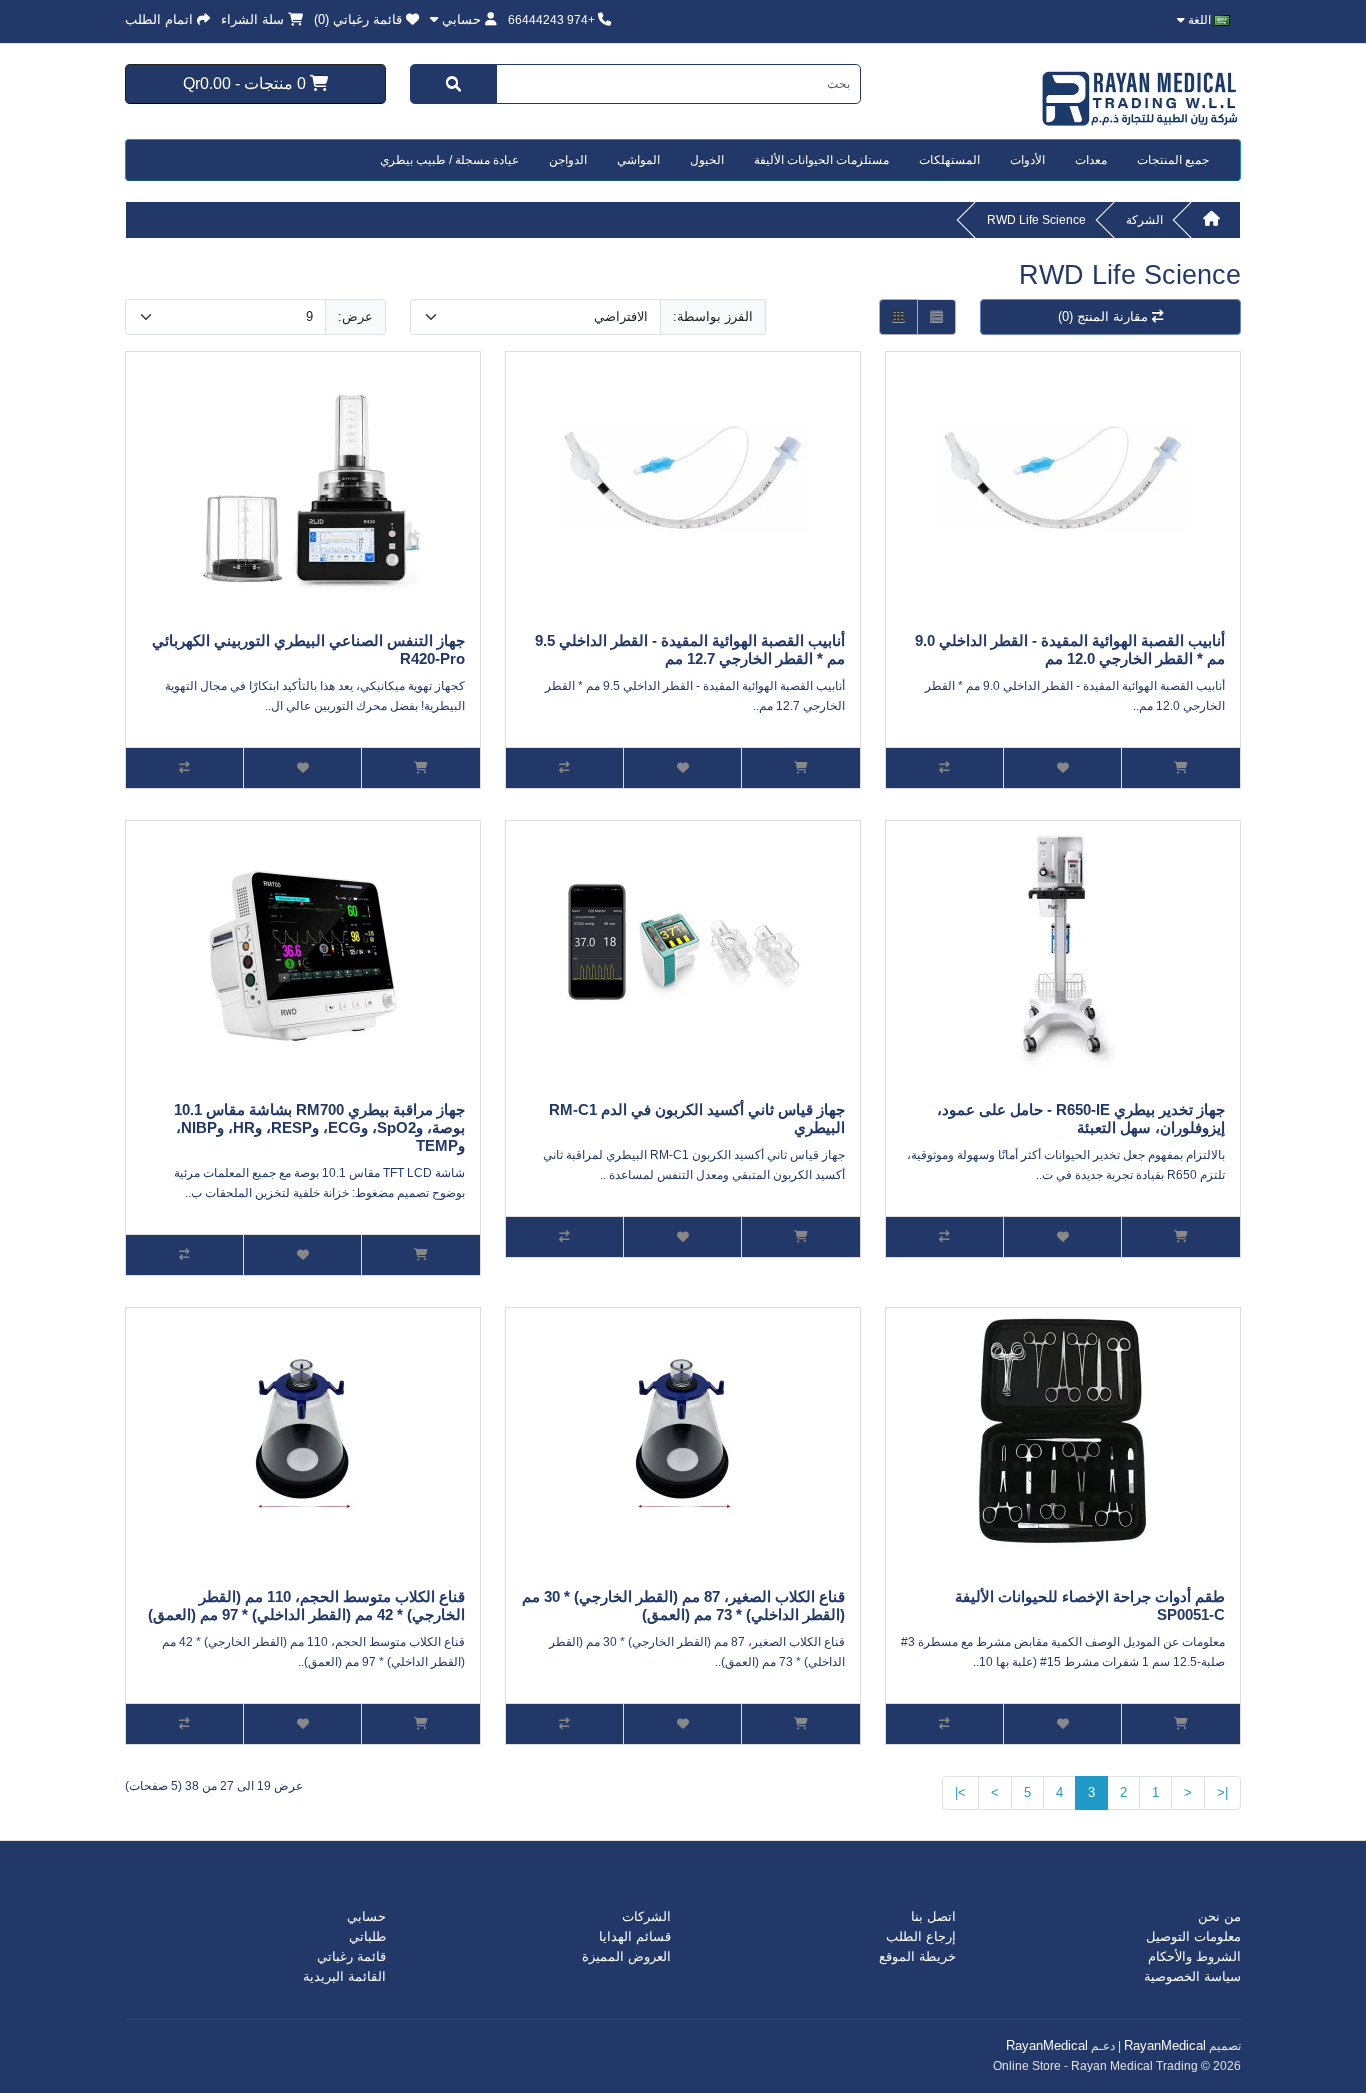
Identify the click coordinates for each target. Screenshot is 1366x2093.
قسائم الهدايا (635, 1936)
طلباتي (367, 1936)
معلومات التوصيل (1193, 1936)
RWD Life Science (1036, 220)
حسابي (366, 1916)
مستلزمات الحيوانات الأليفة (821, 160)
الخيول (707, 160)
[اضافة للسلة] (1181, 768)
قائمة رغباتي (351, 1956)
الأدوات (1027, 160)
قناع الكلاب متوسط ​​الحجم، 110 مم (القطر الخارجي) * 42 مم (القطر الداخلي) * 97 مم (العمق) (306, 1605)
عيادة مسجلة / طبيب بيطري (449, 160)
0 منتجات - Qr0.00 (246, 83)
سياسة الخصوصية (1192, 1976)
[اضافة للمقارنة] (945, 768)
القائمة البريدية (344, 1976)
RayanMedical (1165, 2045)
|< (1222, 1792)
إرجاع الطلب (921, 1936)
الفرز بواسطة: (713, 316)
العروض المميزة (626, 1956)
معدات (1091, 160)
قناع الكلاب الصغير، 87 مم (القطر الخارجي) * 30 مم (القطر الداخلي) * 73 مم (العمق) (683, 1605)
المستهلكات (949, 160)
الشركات (646, 1916)
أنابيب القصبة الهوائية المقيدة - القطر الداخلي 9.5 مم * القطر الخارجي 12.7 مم (690, 649)
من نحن (1219, 1916)
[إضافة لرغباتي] (1063, 768)
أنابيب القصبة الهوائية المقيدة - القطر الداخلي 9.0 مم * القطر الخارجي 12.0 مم (1070, 649)
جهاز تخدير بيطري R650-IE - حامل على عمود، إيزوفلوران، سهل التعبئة (1081, 1118)
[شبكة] (898, 317)
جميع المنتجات (1173, 160)
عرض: (355, 316)
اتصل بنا (933, 1916)
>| (960, 1792)
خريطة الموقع (917, 1956)
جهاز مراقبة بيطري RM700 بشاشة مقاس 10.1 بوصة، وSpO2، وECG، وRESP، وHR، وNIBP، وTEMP (319, 1127)
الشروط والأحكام (1194, 1956)
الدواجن (568, 160)
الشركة (1144, 220)
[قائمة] (936, 317)
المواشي (638, 160)
